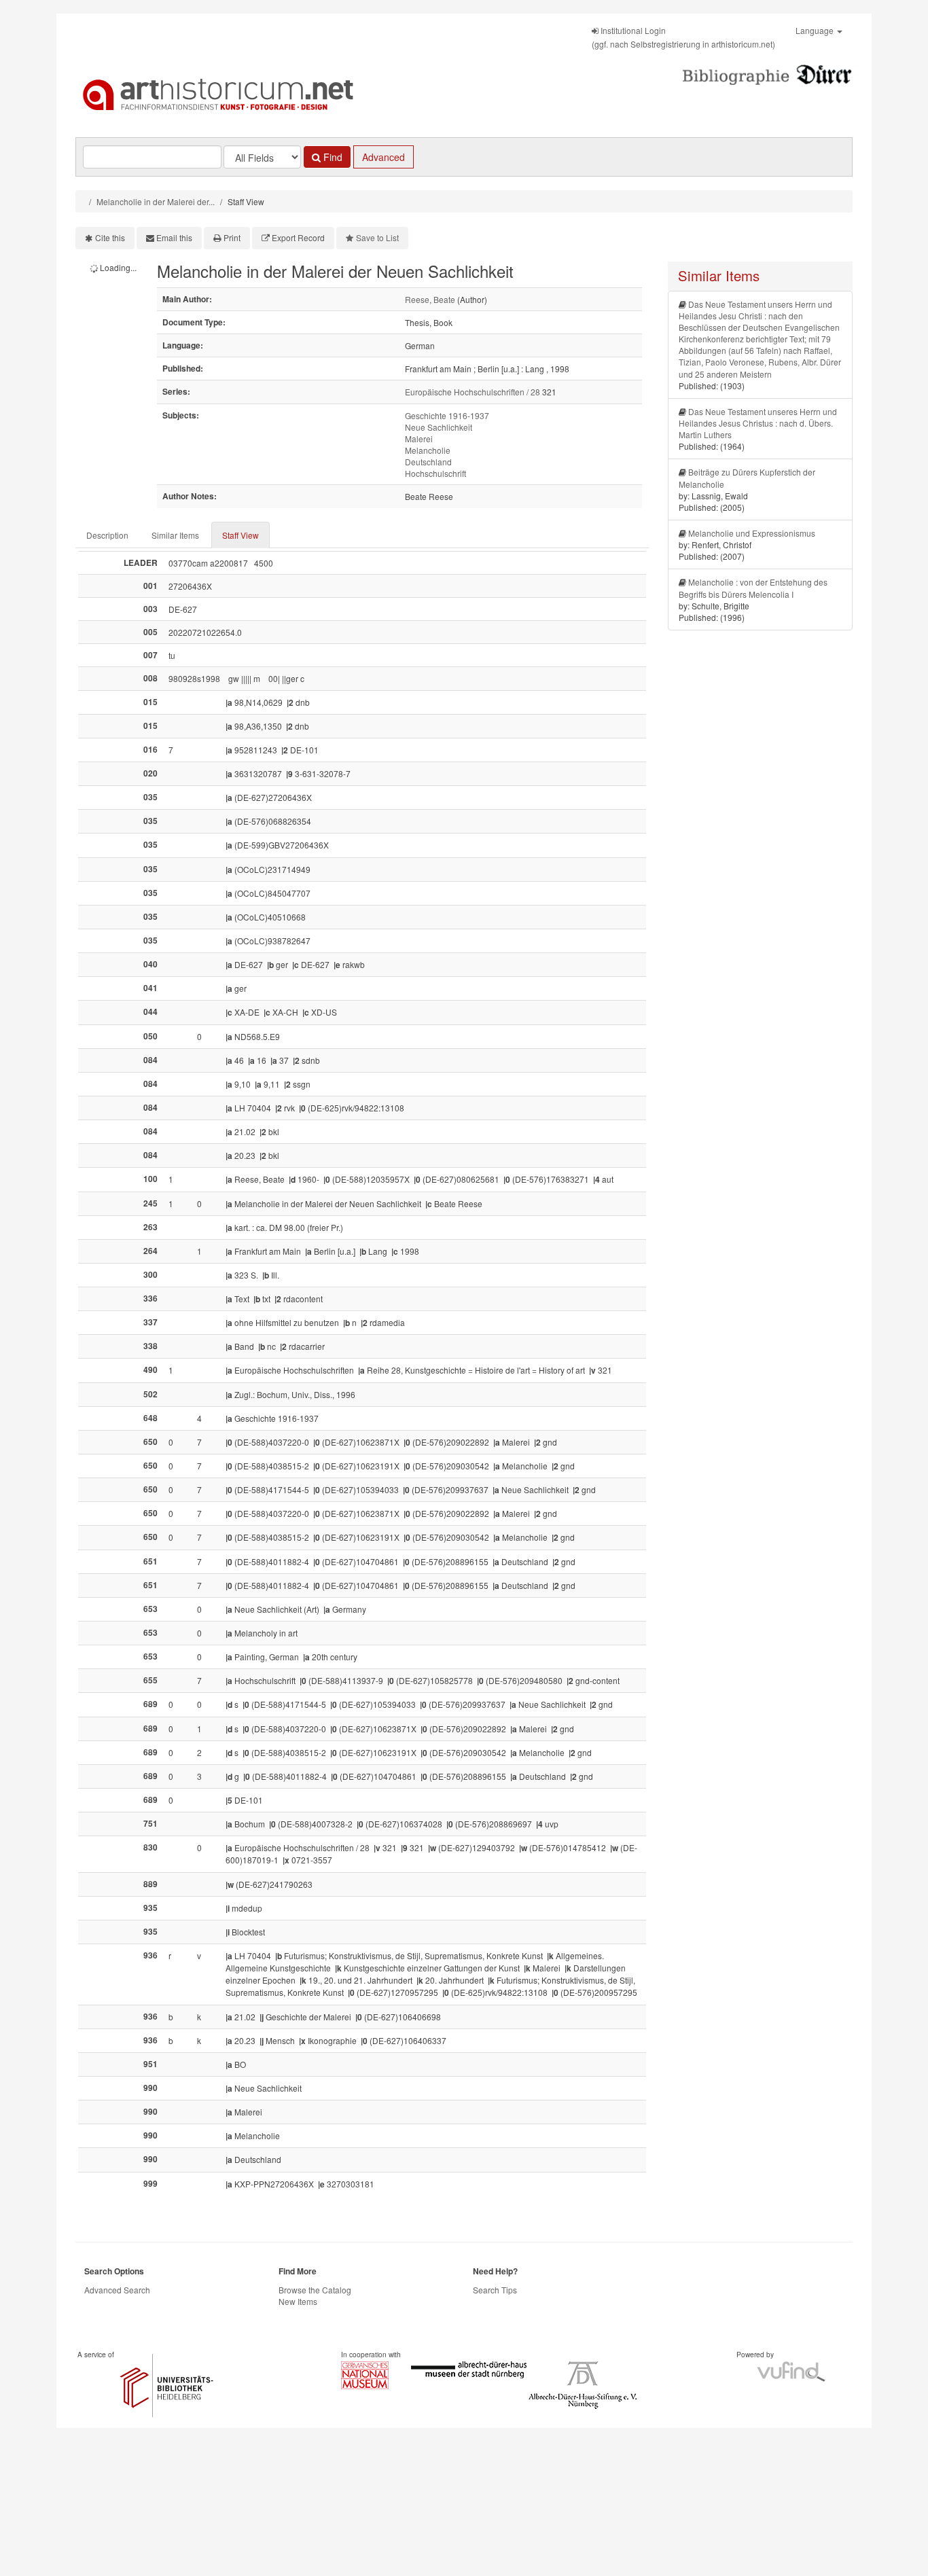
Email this (174, 237)
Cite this (110, 237)
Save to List (377, 237)
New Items (298, 2301)
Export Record (298, 237)
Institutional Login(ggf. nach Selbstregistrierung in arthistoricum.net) (683, 37)
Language (816, 30)
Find (332, 157)
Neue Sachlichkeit (439, 427)
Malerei (419, 439)
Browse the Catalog (315, 2290)
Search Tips (495, 2290)
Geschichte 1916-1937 (447, 415)
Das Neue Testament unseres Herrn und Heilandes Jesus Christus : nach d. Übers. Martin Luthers (758, 423)
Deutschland (428, 462)
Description (107, 535)
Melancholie (428, 450)
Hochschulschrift (435, 473)
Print (232, 237)
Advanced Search (117, 2290)
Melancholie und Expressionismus (752, 533)
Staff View (240, 535)
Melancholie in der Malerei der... (156, 201)
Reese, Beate (430, 299)
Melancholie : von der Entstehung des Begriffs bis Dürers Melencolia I (753, 588)
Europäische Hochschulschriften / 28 (472, 392)
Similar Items (175, 535)
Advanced (383, 157)
